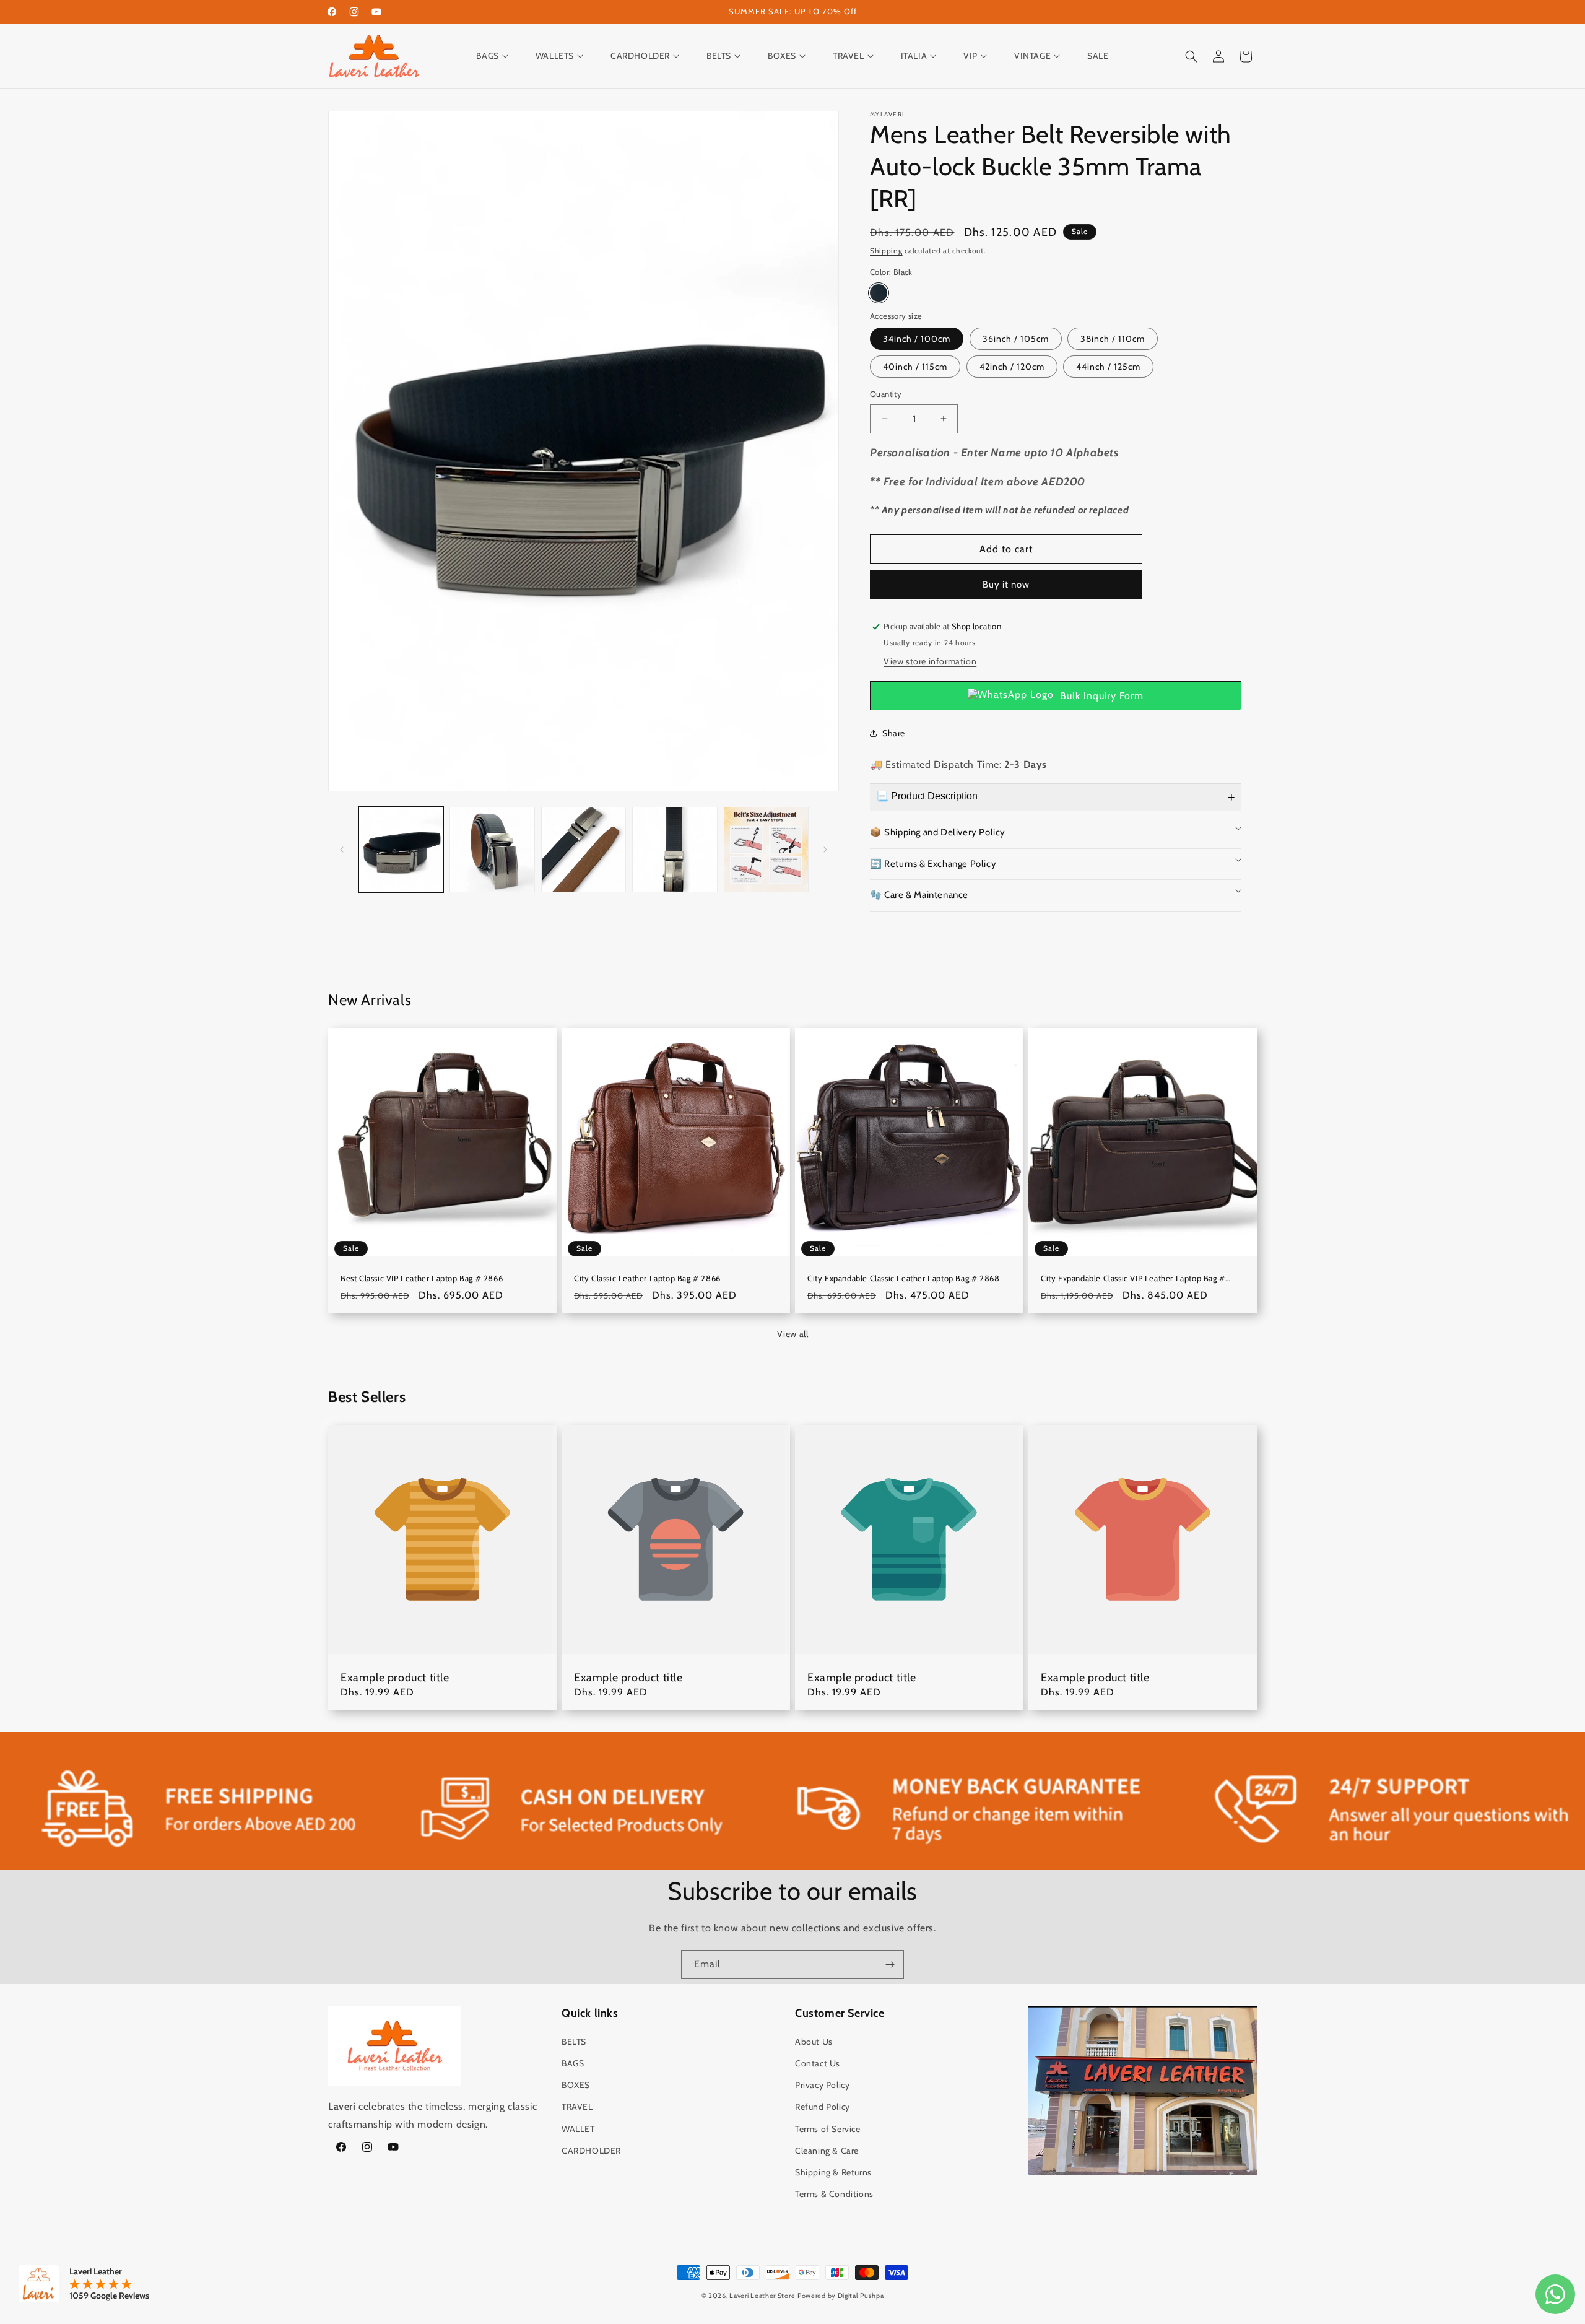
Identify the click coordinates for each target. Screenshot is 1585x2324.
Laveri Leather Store (762, 2296)
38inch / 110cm (1113, 339)
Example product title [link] (395, 1678)
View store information (930, 661)
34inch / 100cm (917, 339)
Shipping (886, 250)
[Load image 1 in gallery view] (401, 849)
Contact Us (818, 2063)
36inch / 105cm (1016, 339)
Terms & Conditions (834, 2194)
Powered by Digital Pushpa (841, 2296)
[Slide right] (825, 850)
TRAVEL (577, 2107)
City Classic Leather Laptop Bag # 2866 (647, 1278)
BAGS (573, 2063)
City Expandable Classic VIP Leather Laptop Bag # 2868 (1133, 1278)
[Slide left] (342, 850)
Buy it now (1006, 585)
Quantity (886, 394)
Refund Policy (823, 2107)
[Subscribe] (890, 1965)
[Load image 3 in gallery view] (584, 849)
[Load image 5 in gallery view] (766, 849)
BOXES (576, 2085)
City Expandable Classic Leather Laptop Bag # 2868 (903, 1278)
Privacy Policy (822, 2085)
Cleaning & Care (827, 2151)
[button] (498, 56)
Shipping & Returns (833, 2172)
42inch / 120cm (1012, 367)
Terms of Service (828, 2129)
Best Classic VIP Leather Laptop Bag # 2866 (422, 1278)
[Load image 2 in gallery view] (492, 849)
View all (793, 1334)
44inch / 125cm (1108, 367)
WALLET (578, 2129)
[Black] (879, 293)
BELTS (574, 2042)
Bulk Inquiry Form (1102, 696)
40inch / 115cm (915, 367)
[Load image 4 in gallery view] (675, 849)
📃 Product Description (927, 796)
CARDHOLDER (591, 2151)
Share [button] (894, 733)
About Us (814, 2042)
